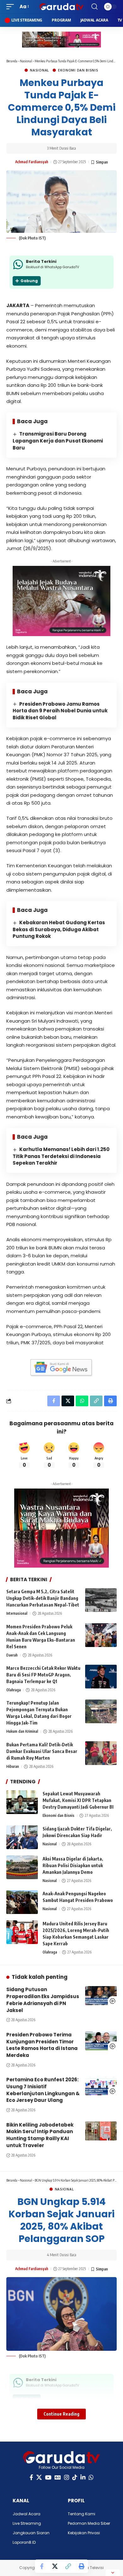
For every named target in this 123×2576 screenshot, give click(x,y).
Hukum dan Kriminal (22, 1731)
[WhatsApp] (91, 2477)
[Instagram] (67, 2477)
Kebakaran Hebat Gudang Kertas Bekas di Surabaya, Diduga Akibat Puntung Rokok (59, 929)
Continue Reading (61, 2414)
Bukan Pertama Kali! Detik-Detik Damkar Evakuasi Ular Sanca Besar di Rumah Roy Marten (42, 1751)
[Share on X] (55, 2566)
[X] (39, 2477)
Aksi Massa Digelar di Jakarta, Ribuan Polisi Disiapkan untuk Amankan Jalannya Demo (73, 1865)
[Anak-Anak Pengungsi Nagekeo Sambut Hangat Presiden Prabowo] (22, 1902)
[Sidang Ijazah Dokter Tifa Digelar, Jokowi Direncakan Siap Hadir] (22, 1837)
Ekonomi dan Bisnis (78, 70)
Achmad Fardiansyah (32, 162)
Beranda (12, 61)
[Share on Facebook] (42, 2566)
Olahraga (14, 1690)
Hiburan (13, 1766)
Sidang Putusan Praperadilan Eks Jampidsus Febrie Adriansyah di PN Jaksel (43, 2000)
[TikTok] (75, 2477)
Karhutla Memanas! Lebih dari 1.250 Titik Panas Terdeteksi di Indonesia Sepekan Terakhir (61, 1156)
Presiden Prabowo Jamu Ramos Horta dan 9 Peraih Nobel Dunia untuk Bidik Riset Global (60, 711)
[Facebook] (31, 2477)
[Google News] (58, 2477)
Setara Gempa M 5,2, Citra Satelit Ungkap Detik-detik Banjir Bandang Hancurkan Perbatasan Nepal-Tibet (43, 1598)
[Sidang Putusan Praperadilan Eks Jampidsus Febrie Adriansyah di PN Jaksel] (101, 1996)
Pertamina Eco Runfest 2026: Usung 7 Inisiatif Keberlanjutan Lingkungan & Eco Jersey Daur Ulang (43, 2090)
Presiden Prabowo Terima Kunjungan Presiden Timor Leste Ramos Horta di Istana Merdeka (42, 2045)
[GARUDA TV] (61, 7)
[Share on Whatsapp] (82, 1401)
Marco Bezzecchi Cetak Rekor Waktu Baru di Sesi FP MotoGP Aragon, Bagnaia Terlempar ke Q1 (43, 1675)
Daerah (12, 1655)
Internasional (17, 1613)
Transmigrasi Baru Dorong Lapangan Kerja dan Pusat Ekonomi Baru (58, 441)
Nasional (26, 61)
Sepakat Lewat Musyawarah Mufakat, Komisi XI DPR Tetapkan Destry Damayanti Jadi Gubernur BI (78, 1800)
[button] (12, 7)
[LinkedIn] (83, 2477)
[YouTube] (48, 2477)
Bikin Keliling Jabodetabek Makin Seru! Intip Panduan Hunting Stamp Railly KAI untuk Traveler (40, 2135)
